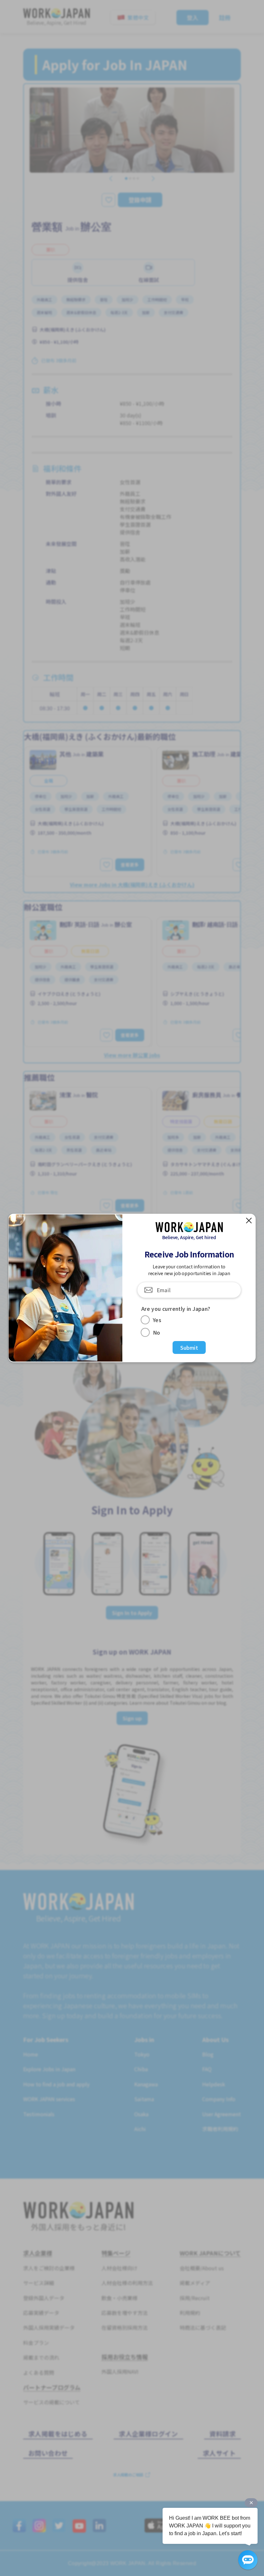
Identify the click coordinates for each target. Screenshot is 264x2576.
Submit (189, 1347)
